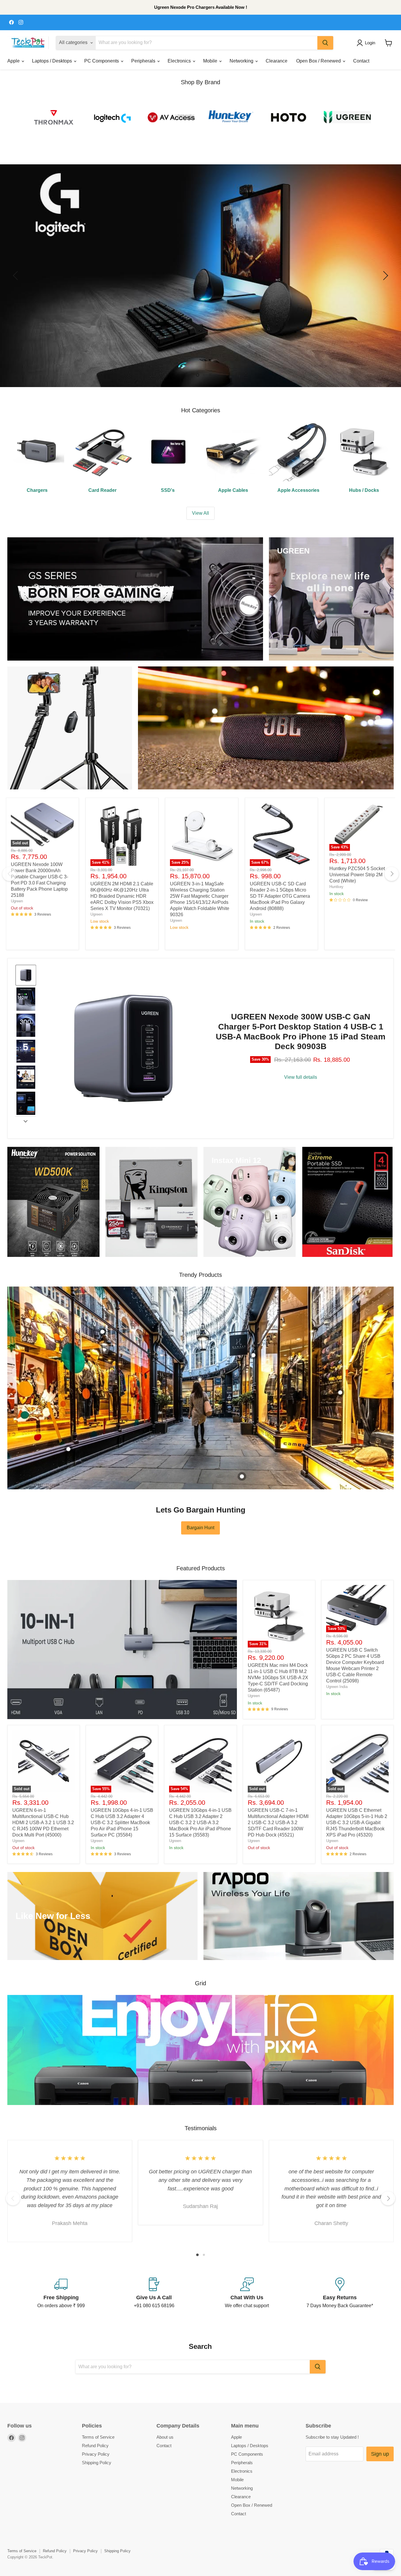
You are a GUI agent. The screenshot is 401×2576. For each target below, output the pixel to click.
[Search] (325, 43)
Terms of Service (98, 2437)
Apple (14, 61)
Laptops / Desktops (53, 61)
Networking (242, 61)
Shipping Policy (97, 2463)
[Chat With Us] (247, 2293)
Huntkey (336, 887)
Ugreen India (337, 1687)
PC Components (102, 61)
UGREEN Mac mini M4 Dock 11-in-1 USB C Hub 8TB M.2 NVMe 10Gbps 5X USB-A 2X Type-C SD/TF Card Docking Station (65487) (278, 1678)
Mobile (211, 61)
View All (201, 513)
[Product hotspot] (102, 1332)
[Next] (392, 874)
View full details (301, 1077)
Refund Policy (95, 2446)
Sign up (380, 2454)
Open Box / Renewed (319, 61)
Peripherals (144, 61)
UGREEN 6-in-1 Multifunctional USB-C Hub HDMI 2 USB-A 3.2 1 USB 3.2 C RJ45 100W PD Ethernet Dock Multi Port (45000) (43, 1823)
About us (165, 2437)
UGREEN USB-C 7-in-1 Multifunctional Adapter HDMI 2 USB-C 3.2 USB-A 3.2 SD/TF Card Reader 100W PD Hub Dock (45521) (278, 1823)
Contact (361, 61)
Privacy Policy (96, 2454)
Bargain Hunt (201, 1528)
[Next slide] (26, 1121)
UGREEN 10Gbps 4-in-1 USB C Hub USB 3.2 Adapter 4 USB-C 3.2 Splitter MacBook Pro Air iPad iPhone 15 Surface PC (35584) (122, 1823)
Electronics (180, 61)
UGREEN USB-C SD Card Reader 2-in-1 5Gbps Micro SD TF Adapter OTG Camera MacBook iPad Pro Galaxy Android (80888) (280, 896)
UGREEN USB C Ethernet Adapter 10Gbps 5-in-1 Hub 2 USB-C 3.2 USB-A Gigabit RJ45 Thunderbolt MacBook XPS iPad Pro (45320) (357, 1823)
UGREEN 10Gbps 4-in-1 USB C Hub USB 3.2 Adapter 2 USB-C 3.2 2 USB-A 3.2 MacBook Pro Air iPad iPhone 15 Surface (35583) (200, 1823)
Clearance (277, 61)
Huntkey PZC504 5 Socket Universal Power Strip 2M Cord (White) (357, 875)
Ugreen (17, 901)
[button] (367, 43)
